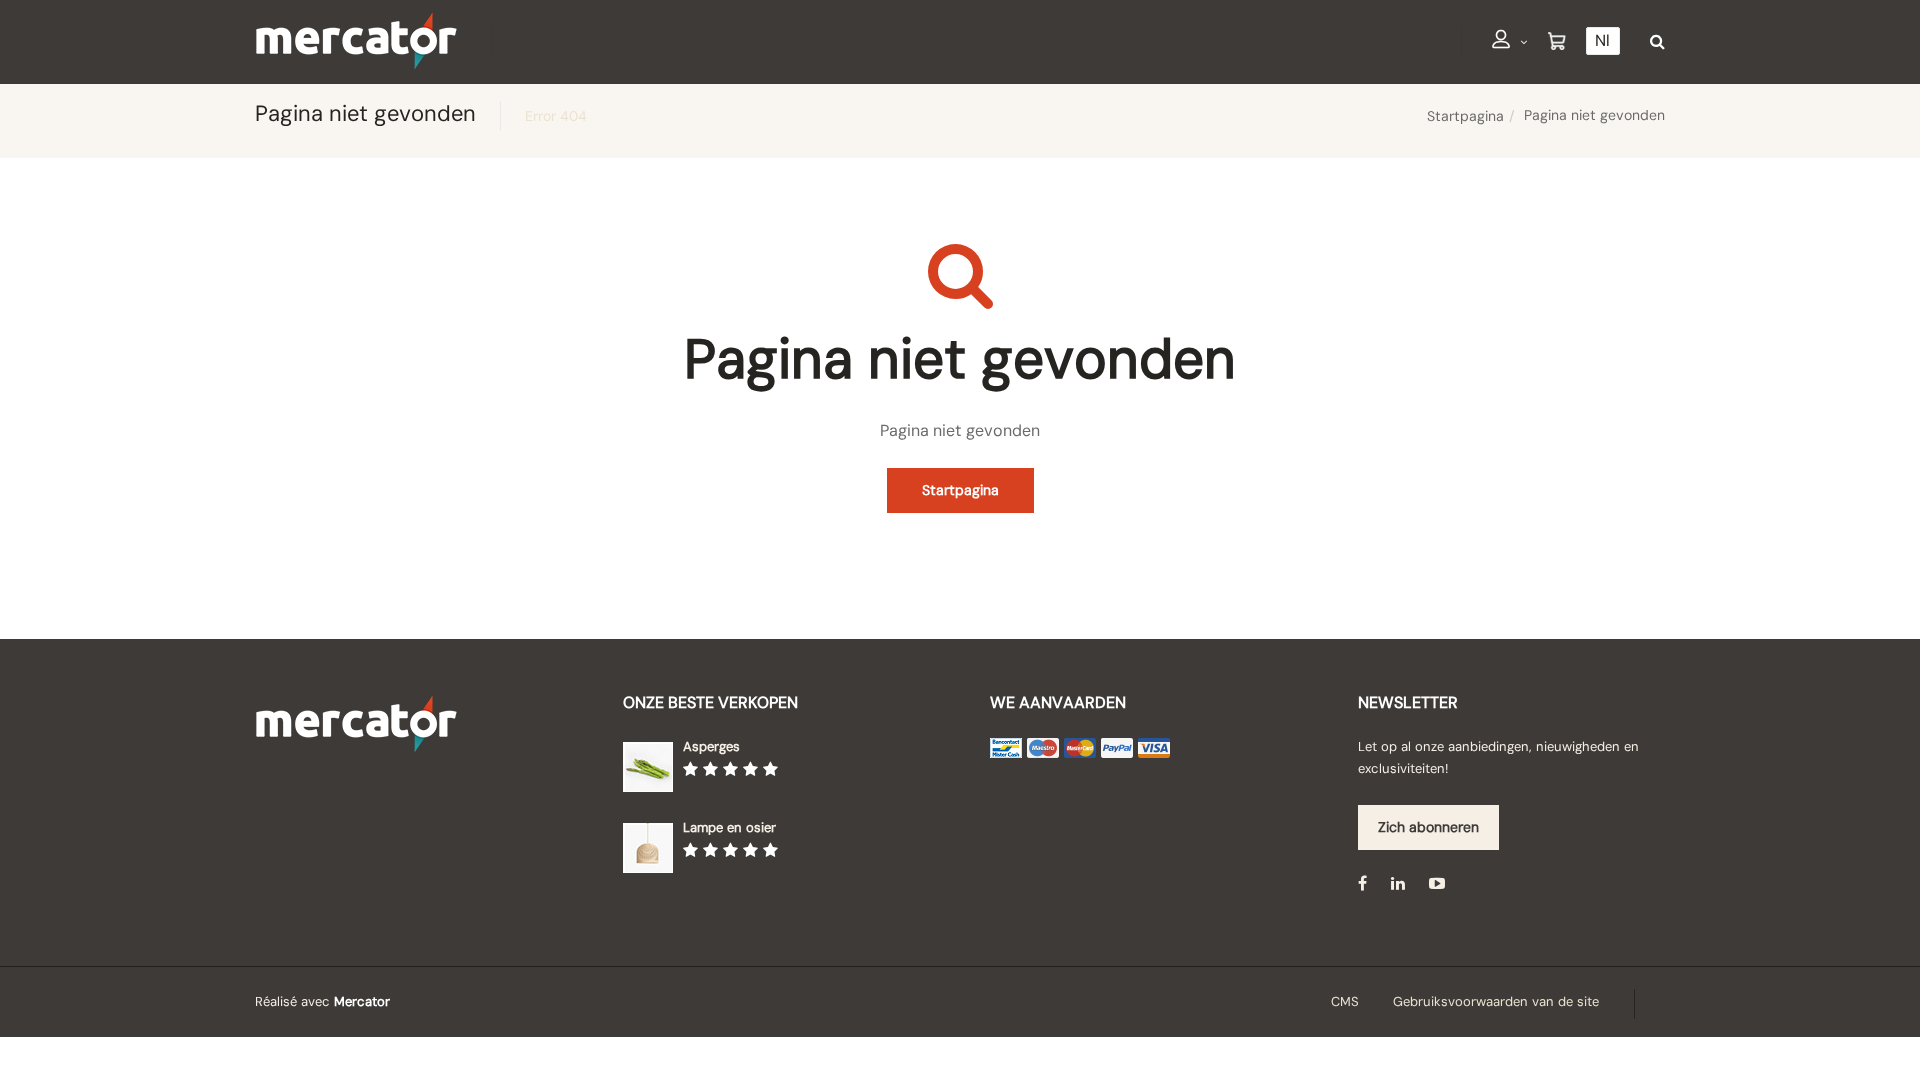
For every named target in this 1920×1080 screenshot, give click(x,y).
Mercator (362, 1001)
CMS (1345, 1001)
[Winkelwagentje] (1557, 41)
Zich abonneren (1428, 827)
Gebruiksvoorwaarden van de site (1496, 1001)
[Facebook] (1362, 883)
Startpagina (1465, 116)
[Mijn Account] (1510, 42)
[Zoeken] (1652, 41)
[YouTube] (1437, 883)
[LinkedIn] (1398, 883)
